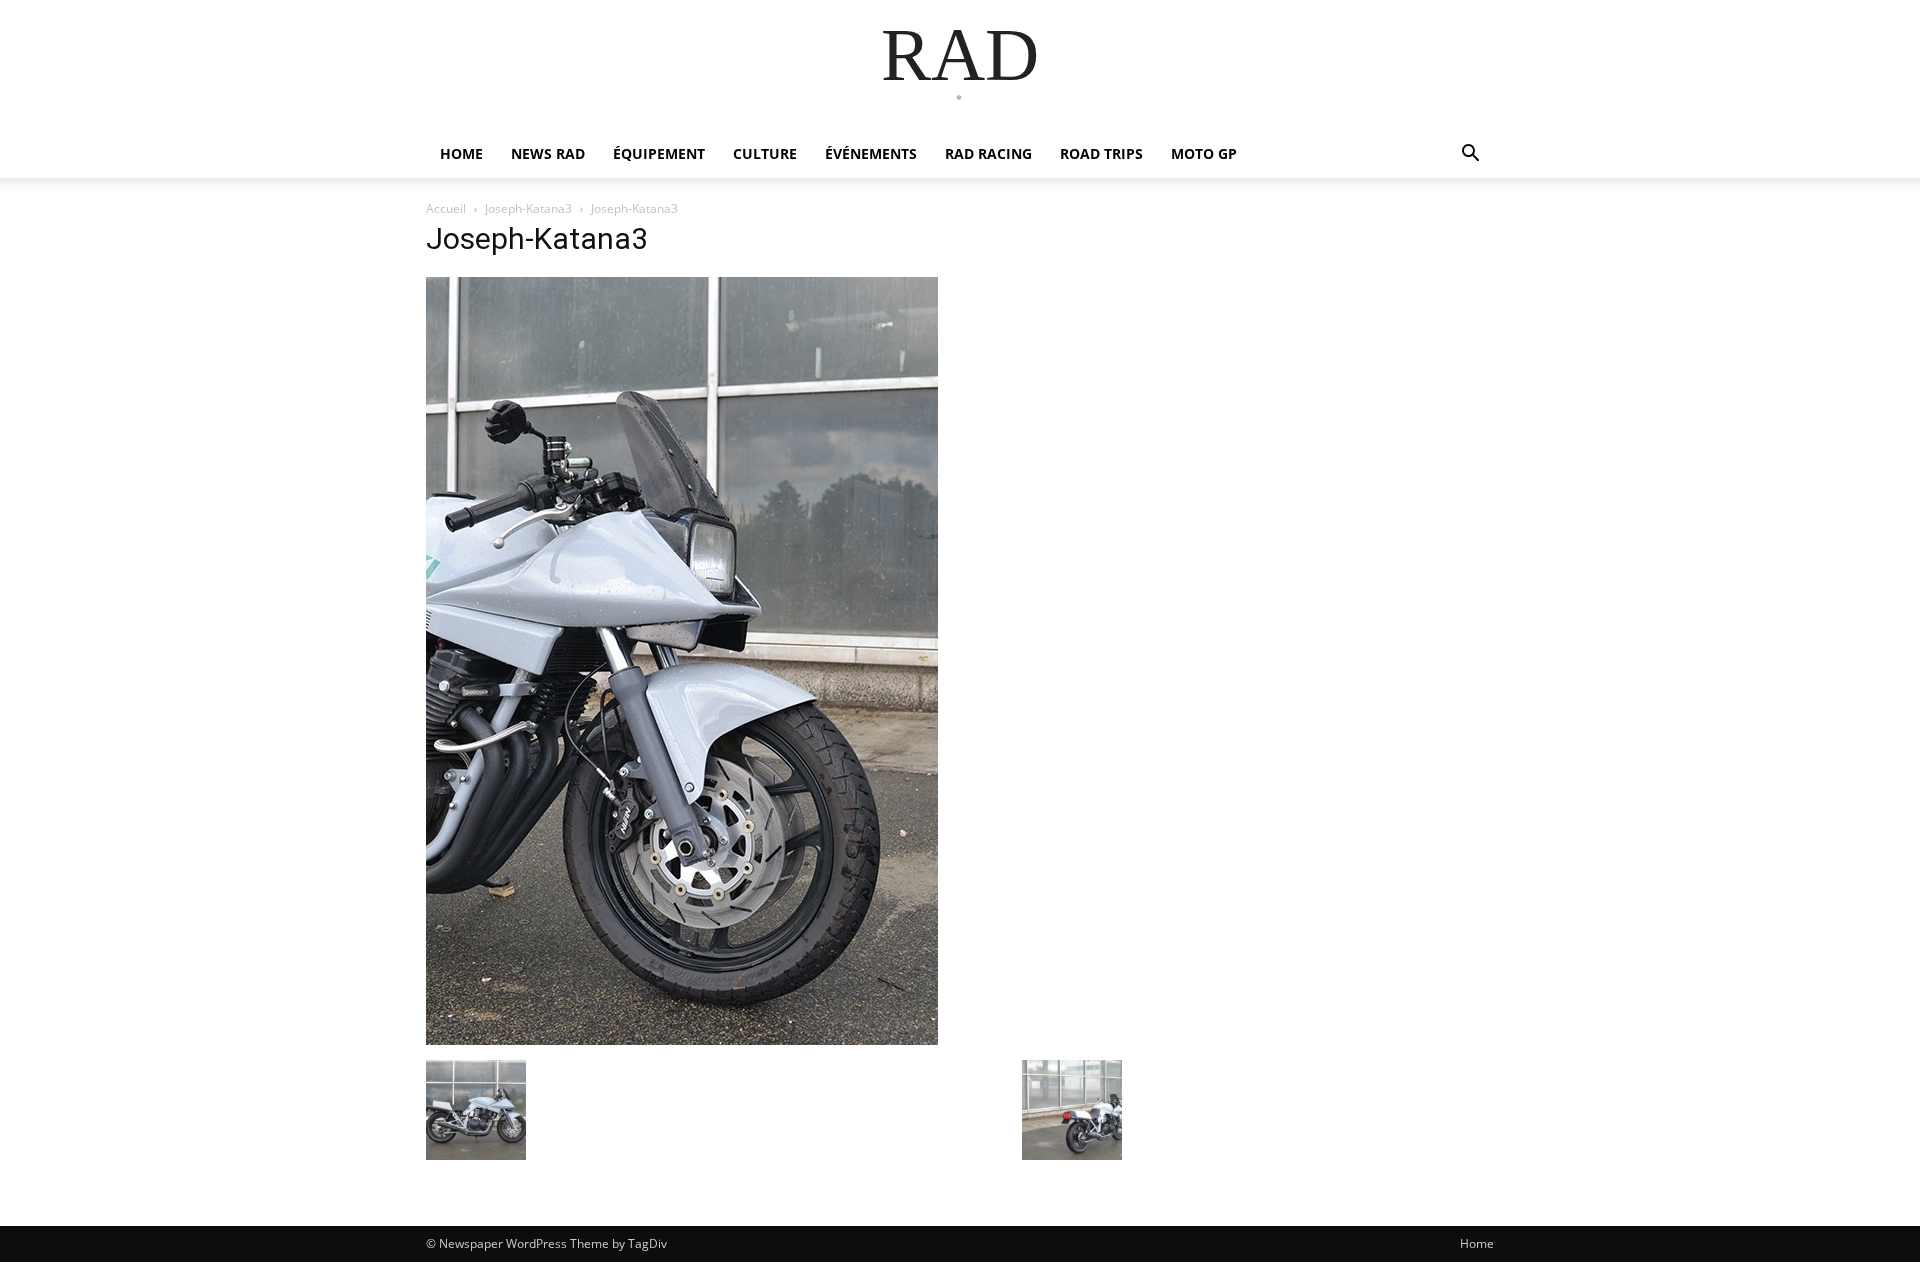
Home (1477, 1243)
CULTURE (765, 153)
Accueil (446, 208)
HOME (461, 153)
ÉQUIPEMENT (659, 153)
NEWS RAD (548, 153)
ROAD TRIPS (1101, 153)
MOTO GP (1204, 153)
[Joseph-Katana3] (682, 1039)
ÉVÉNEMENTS (871, 153)
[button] (1470, 155)
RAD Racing (988, 153)
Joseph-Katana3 (528, 208)
